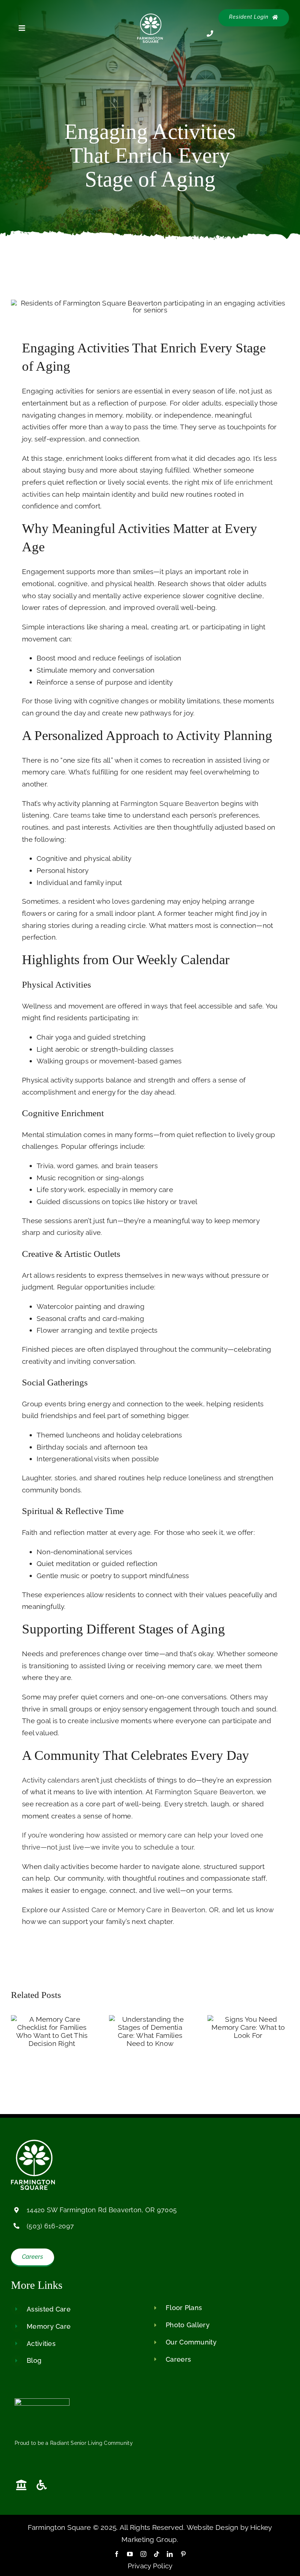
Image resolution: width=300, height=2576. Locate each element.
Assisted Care (84, 1910)
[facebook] (117, 2554)
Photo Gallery (188, 2325)
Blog (34, 2360)
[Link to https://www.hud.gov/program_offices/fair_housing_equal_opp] (21, 2485)
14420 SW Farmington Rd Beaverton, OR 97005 (102, 2210)
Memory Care (49, 2326)
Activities (41, 2344)
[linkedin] (170, 2554)
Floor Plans (184, 2308)
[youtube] (130, 2554)
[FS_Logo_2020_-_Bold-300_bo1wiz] (150, 17)
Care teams (72, 815)
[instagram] (143, 2554)
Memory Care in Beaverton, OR (168, 1910)
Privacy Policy (150, 2566)
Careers (178, 2359)
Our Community (191, 2342)
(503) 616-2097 (50, 2226)
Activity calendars (51, 1780)
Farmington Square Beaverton (170, 803)
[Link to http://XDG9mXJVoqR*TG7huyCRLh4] (63, 2485)
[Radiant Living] (42, 2402)
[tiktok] (157, 2554)
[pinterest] (183, 2554)
